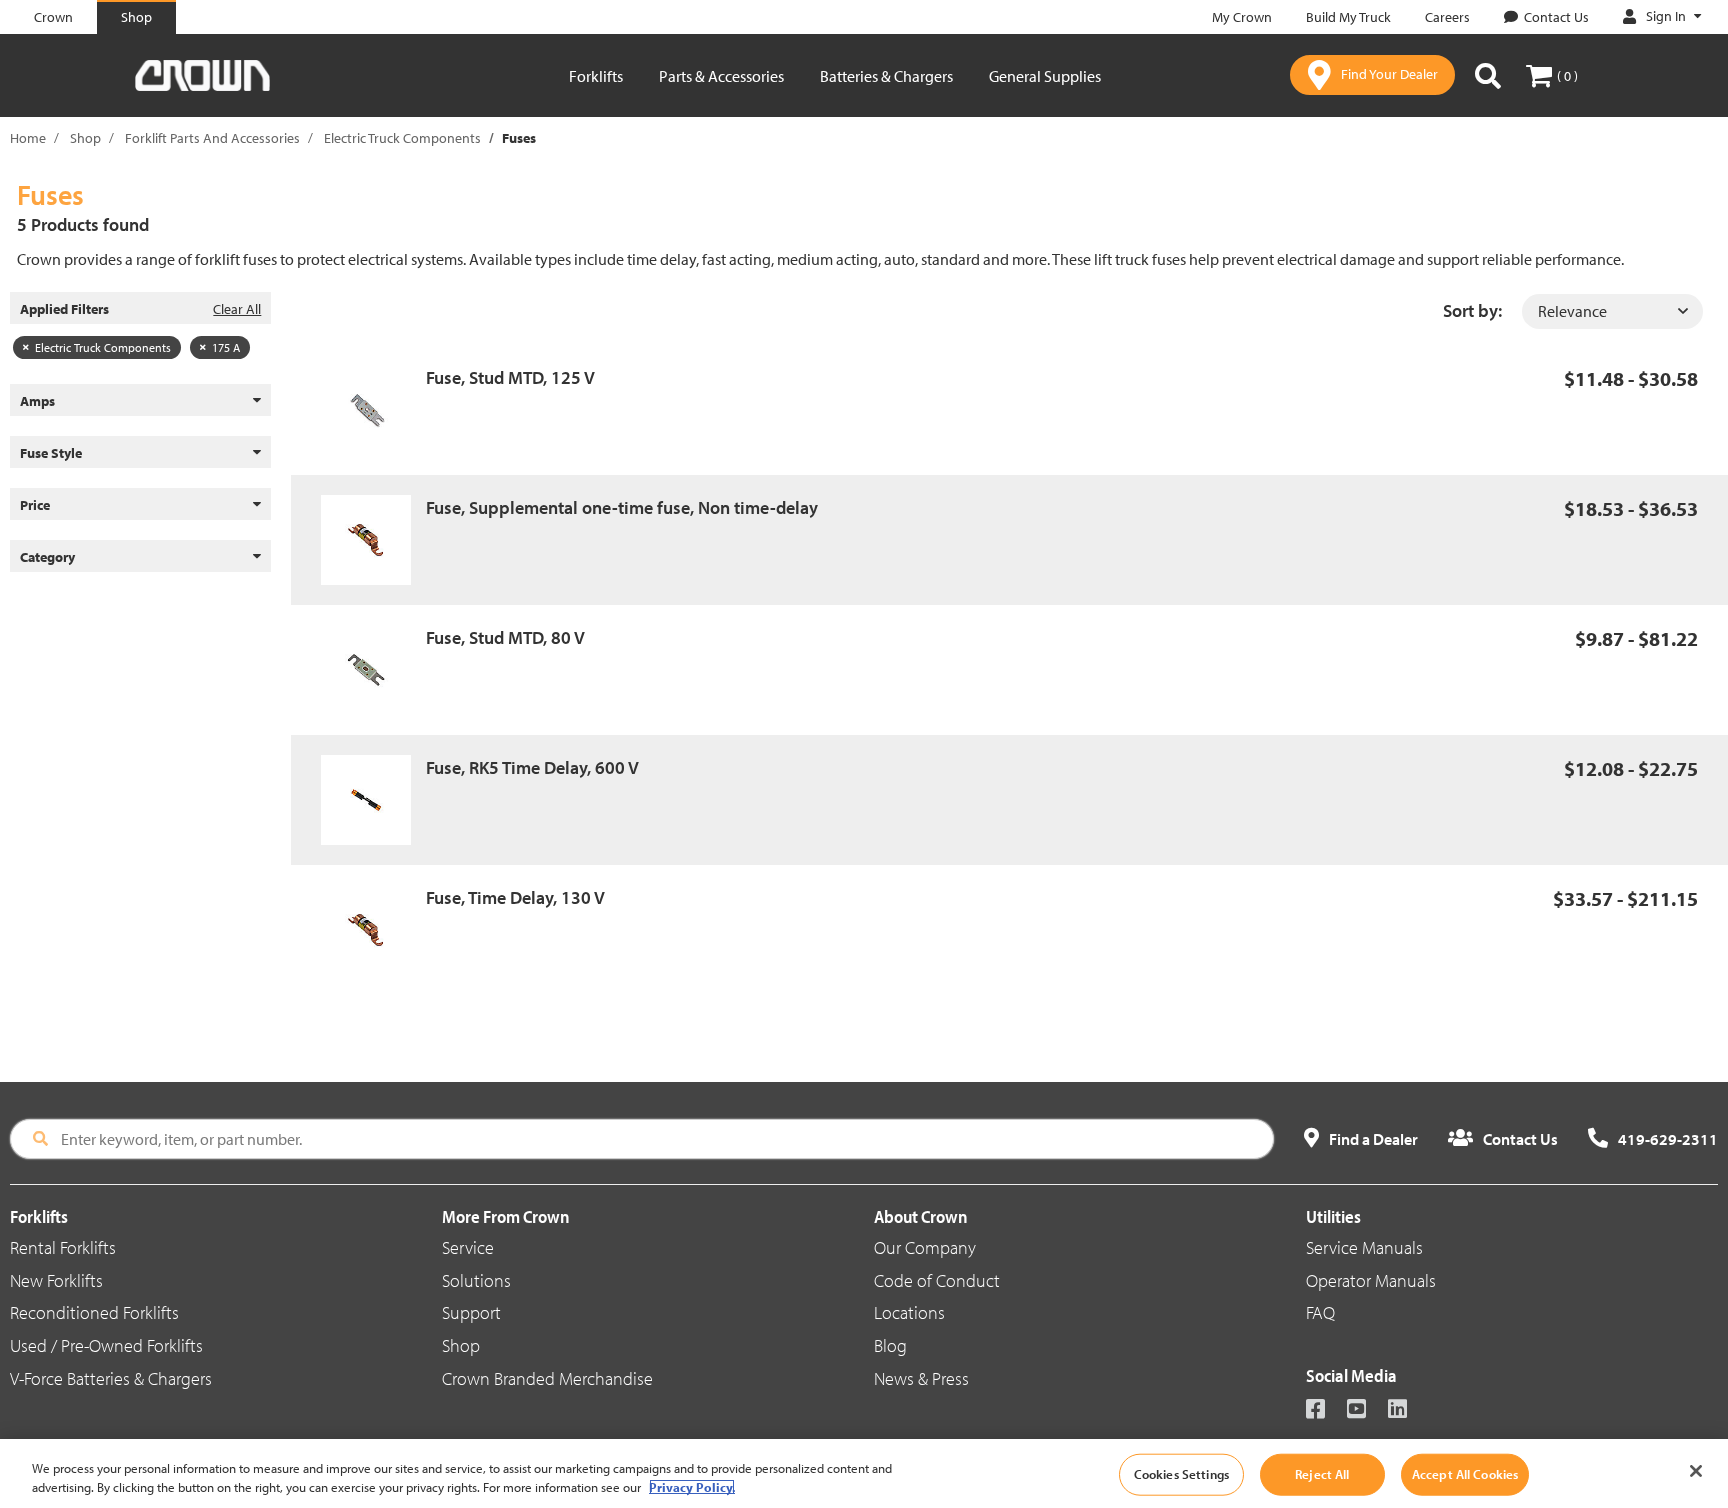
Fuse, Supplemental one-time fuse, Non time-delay (622, 507)
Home (28, 138)
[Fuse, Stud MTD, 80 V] (373, 670)
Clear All (237, 309)
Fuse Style (51, 453)
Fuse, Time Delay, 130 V (515, 897)
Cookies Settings (1181, 1474)
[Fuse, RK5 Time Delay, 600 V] (373, 800)
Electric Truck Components (402, 138)
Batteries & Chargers (886, 76)
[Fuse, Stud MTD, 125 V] (373, 410)
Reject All (1322, 1474)
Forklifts (596, 76)
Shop (85, 138)
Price (35, 505)
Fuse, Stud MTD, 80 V (505, 637)
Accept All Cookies (1465, 1474)
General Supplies (1045, 76)
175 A (226, 347)
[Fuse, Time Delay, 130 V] (373, 930)
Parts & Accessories (721, 76)
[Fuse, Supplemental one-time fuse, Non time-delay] (373, 540)
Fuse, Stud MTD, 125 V (510, 377)
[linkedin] (1406, 1410)
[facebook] (1324, 1410)
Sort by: (1472, 310)
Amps (37, 401)
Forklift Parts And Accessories (212, 138)
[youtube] (1365, 1410)
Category (47, 557)
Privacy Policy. (692, 1487)
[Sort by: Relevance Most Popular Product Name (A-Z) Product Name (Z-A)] (1612, 311)
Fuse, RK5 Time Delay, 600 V (532, 767)
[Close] (1696, 1471)
